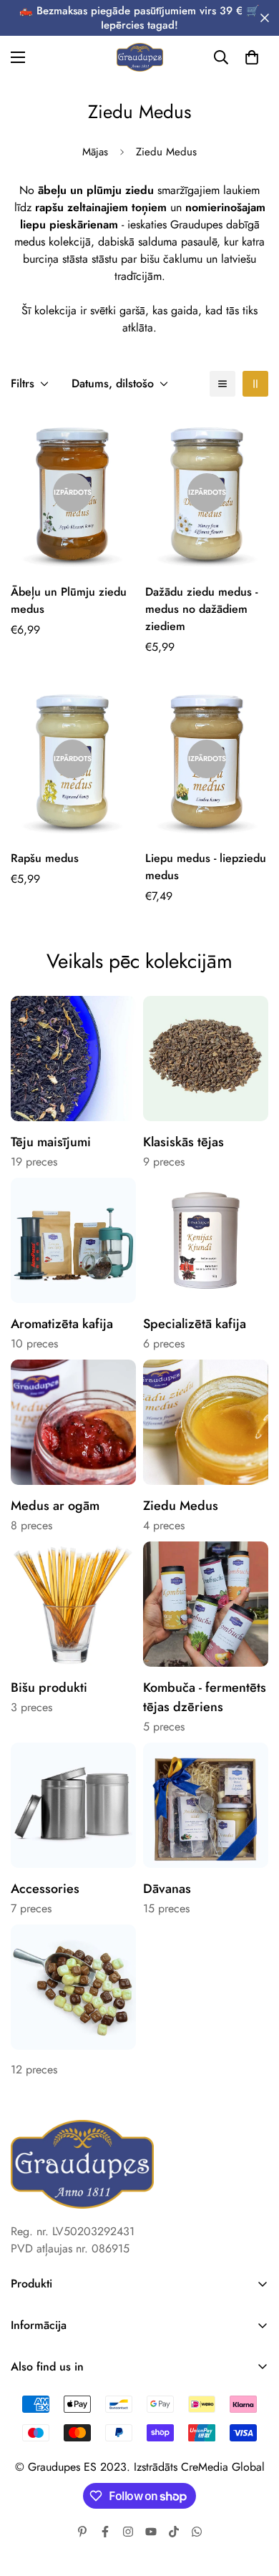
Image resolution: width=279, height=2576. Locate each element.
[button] (252, 57)
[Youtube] (151, 2532)
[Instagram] (128, 2532)
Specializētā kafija (195, 1324)
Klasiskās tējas (183, 1142)
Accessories (45, 1889)
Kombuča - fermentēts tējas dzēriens (205, 1697)
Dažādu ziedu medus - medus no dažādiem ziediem (201, 609)
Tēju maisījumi (51, 1142)
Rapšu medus (45, 858)
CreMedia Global (223, 2467)
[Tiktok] (174, 2532)
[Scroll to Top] (253, 2500)
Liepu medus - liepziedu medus (206, 867)
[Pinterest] (82, 2532)
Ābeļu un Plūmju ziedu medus (69, 600)
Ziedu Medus (181, 1506)
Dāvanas (167, 1889)
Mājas (95, 152)
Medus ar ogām (55, 1506)
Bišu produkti (49, 1688)
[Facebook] (105, 2532)
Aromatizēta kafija (62, 1324)
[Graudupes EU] (140, 57)
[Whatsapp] (197, 2532)
